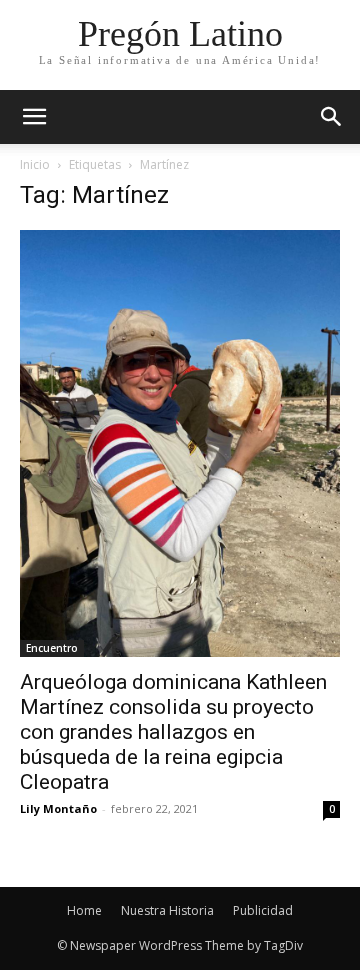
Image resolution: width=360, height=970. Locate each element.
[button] (332, 117)
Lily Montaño (58, 808)
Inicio (35, 164)
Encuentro (52, 648)
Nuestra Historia (167, 910)
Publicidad (263, 910)
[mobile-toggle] (34, 117)
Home (84, 910)
